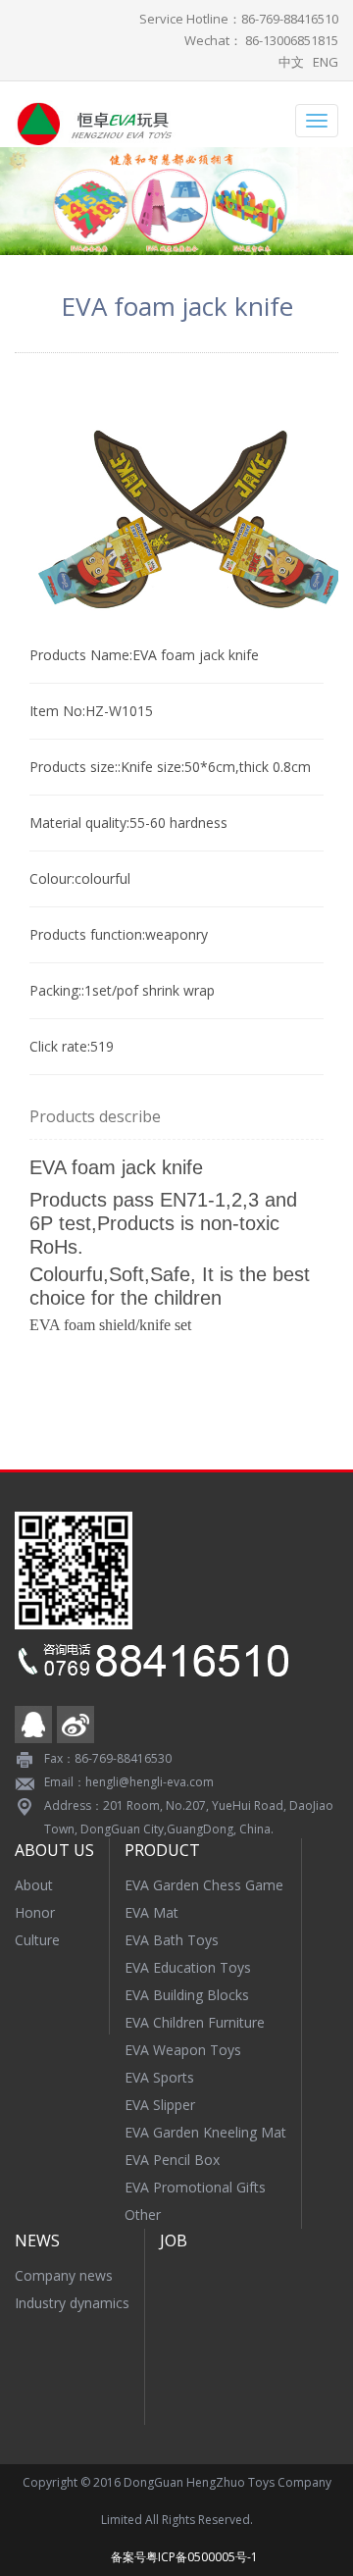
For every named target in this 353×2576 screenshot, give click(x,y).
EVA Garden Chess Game (204, 1885)
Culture (37, 1940)
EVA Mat (151, 1912)
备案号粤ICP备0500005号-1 (184, 2557)
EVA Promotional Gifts (195, 2187)
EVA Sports (159, 2077)
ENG (326, 62)
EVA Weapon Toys (183, 2050)
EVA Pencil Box (172, 2160)
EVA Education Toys (188, 1967)
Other (143, 2215)
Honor (35, 1912)
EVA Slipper (160, 2105)
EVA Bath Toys (172, 1940)
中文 (291, 62)
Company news (64, 2275)
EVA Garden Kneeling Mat (205, 2132)
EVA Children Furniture (195, 2022)
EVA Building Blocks (187, 1995)
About (34, 1885)
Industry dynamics (72, 2303)
